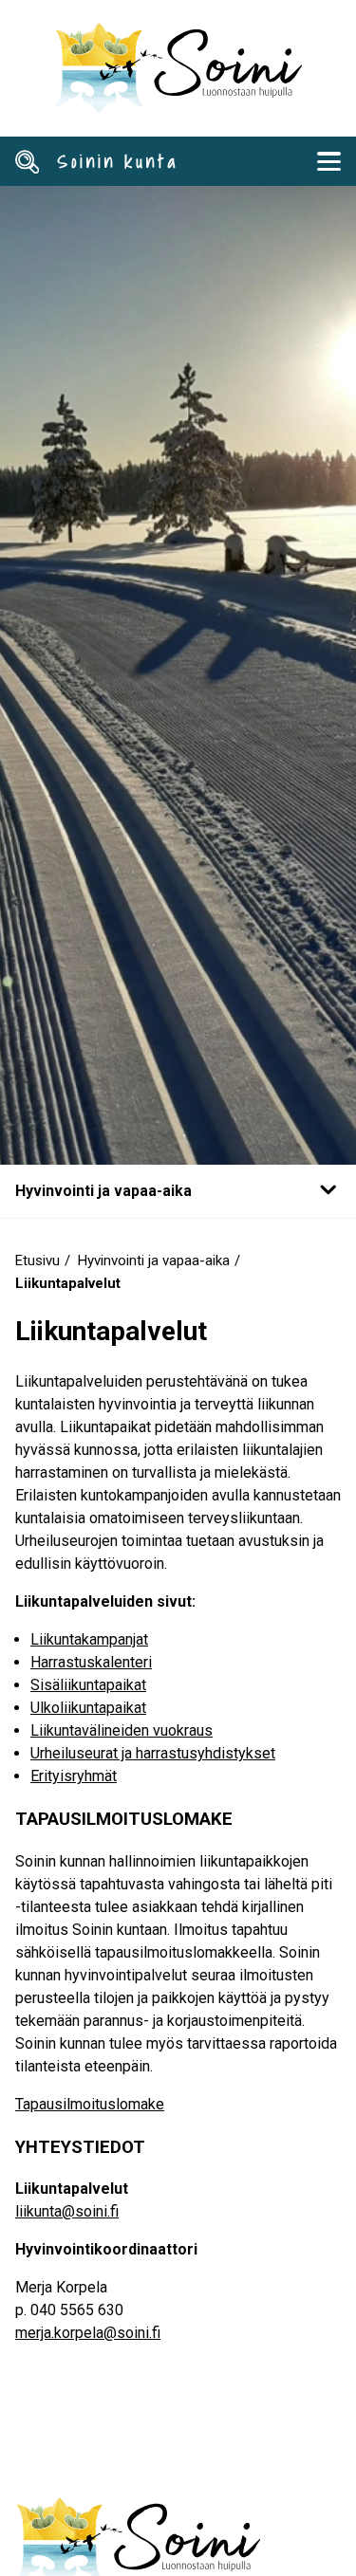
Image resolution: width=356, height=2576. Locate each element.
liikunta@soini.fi (67, 2211)
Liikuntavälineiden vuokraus (122, 1730)
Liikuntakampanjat (89, 1639)
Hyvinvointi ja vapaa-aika (154, 1260)
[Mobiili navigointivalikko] (328, 161)
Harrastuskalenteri (91, 1662)
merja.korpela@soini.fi (88, 2333)
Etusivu (37, 1260)
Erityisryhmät (74, 1776)
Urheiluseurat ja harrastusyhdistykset (153, 1753)
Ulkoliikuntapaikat (88, 1708)
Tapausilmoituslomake (90, 2104)
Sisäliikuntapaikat (88, 1685)
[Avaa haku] (28, 161)
